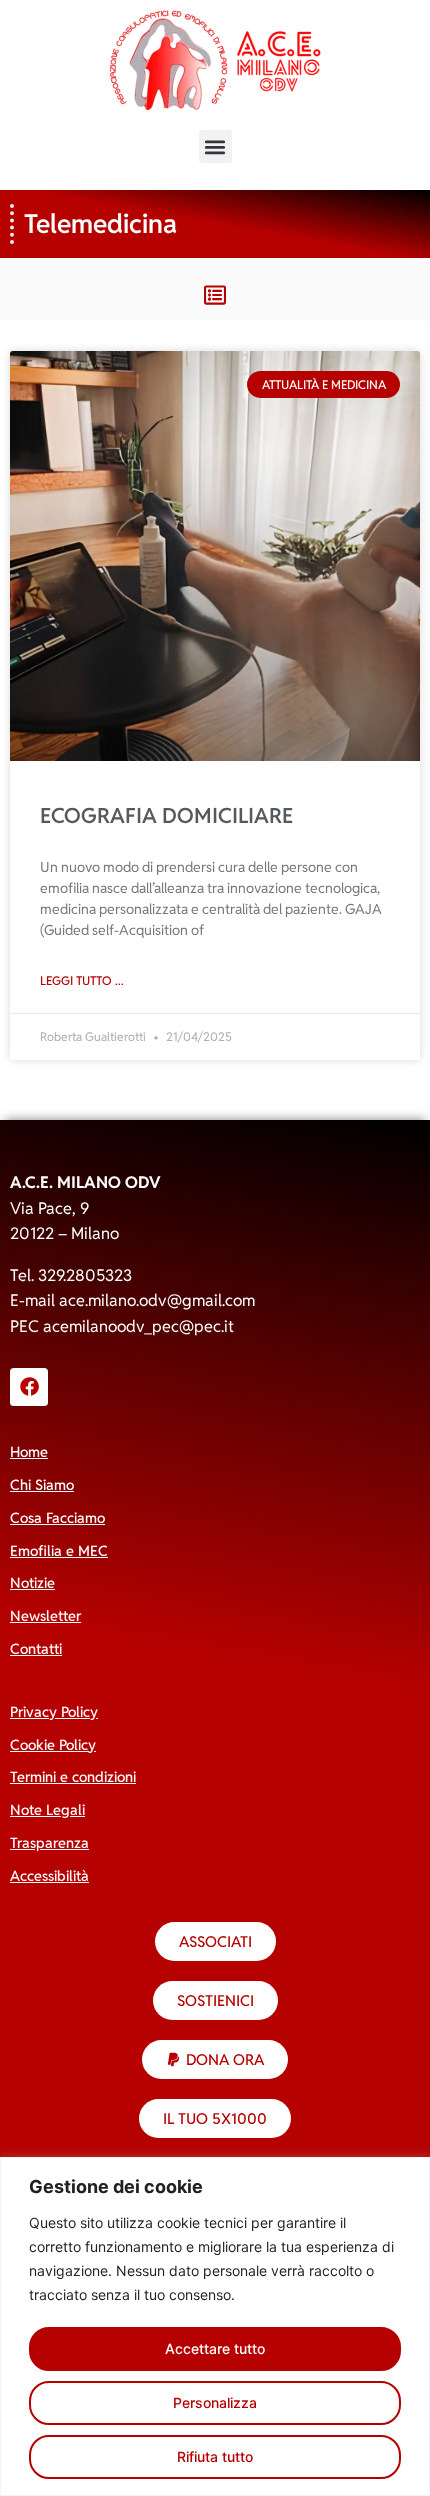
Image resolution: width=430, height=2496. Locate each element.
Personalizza (215, 2402)
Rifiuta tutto (215, 2456)
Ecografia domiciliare (166, 815)
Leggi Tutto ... (82, 980)
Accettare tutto (215, 2348)
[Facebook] (29, 1387)
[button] (215, 146)
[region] (215, 2326)
